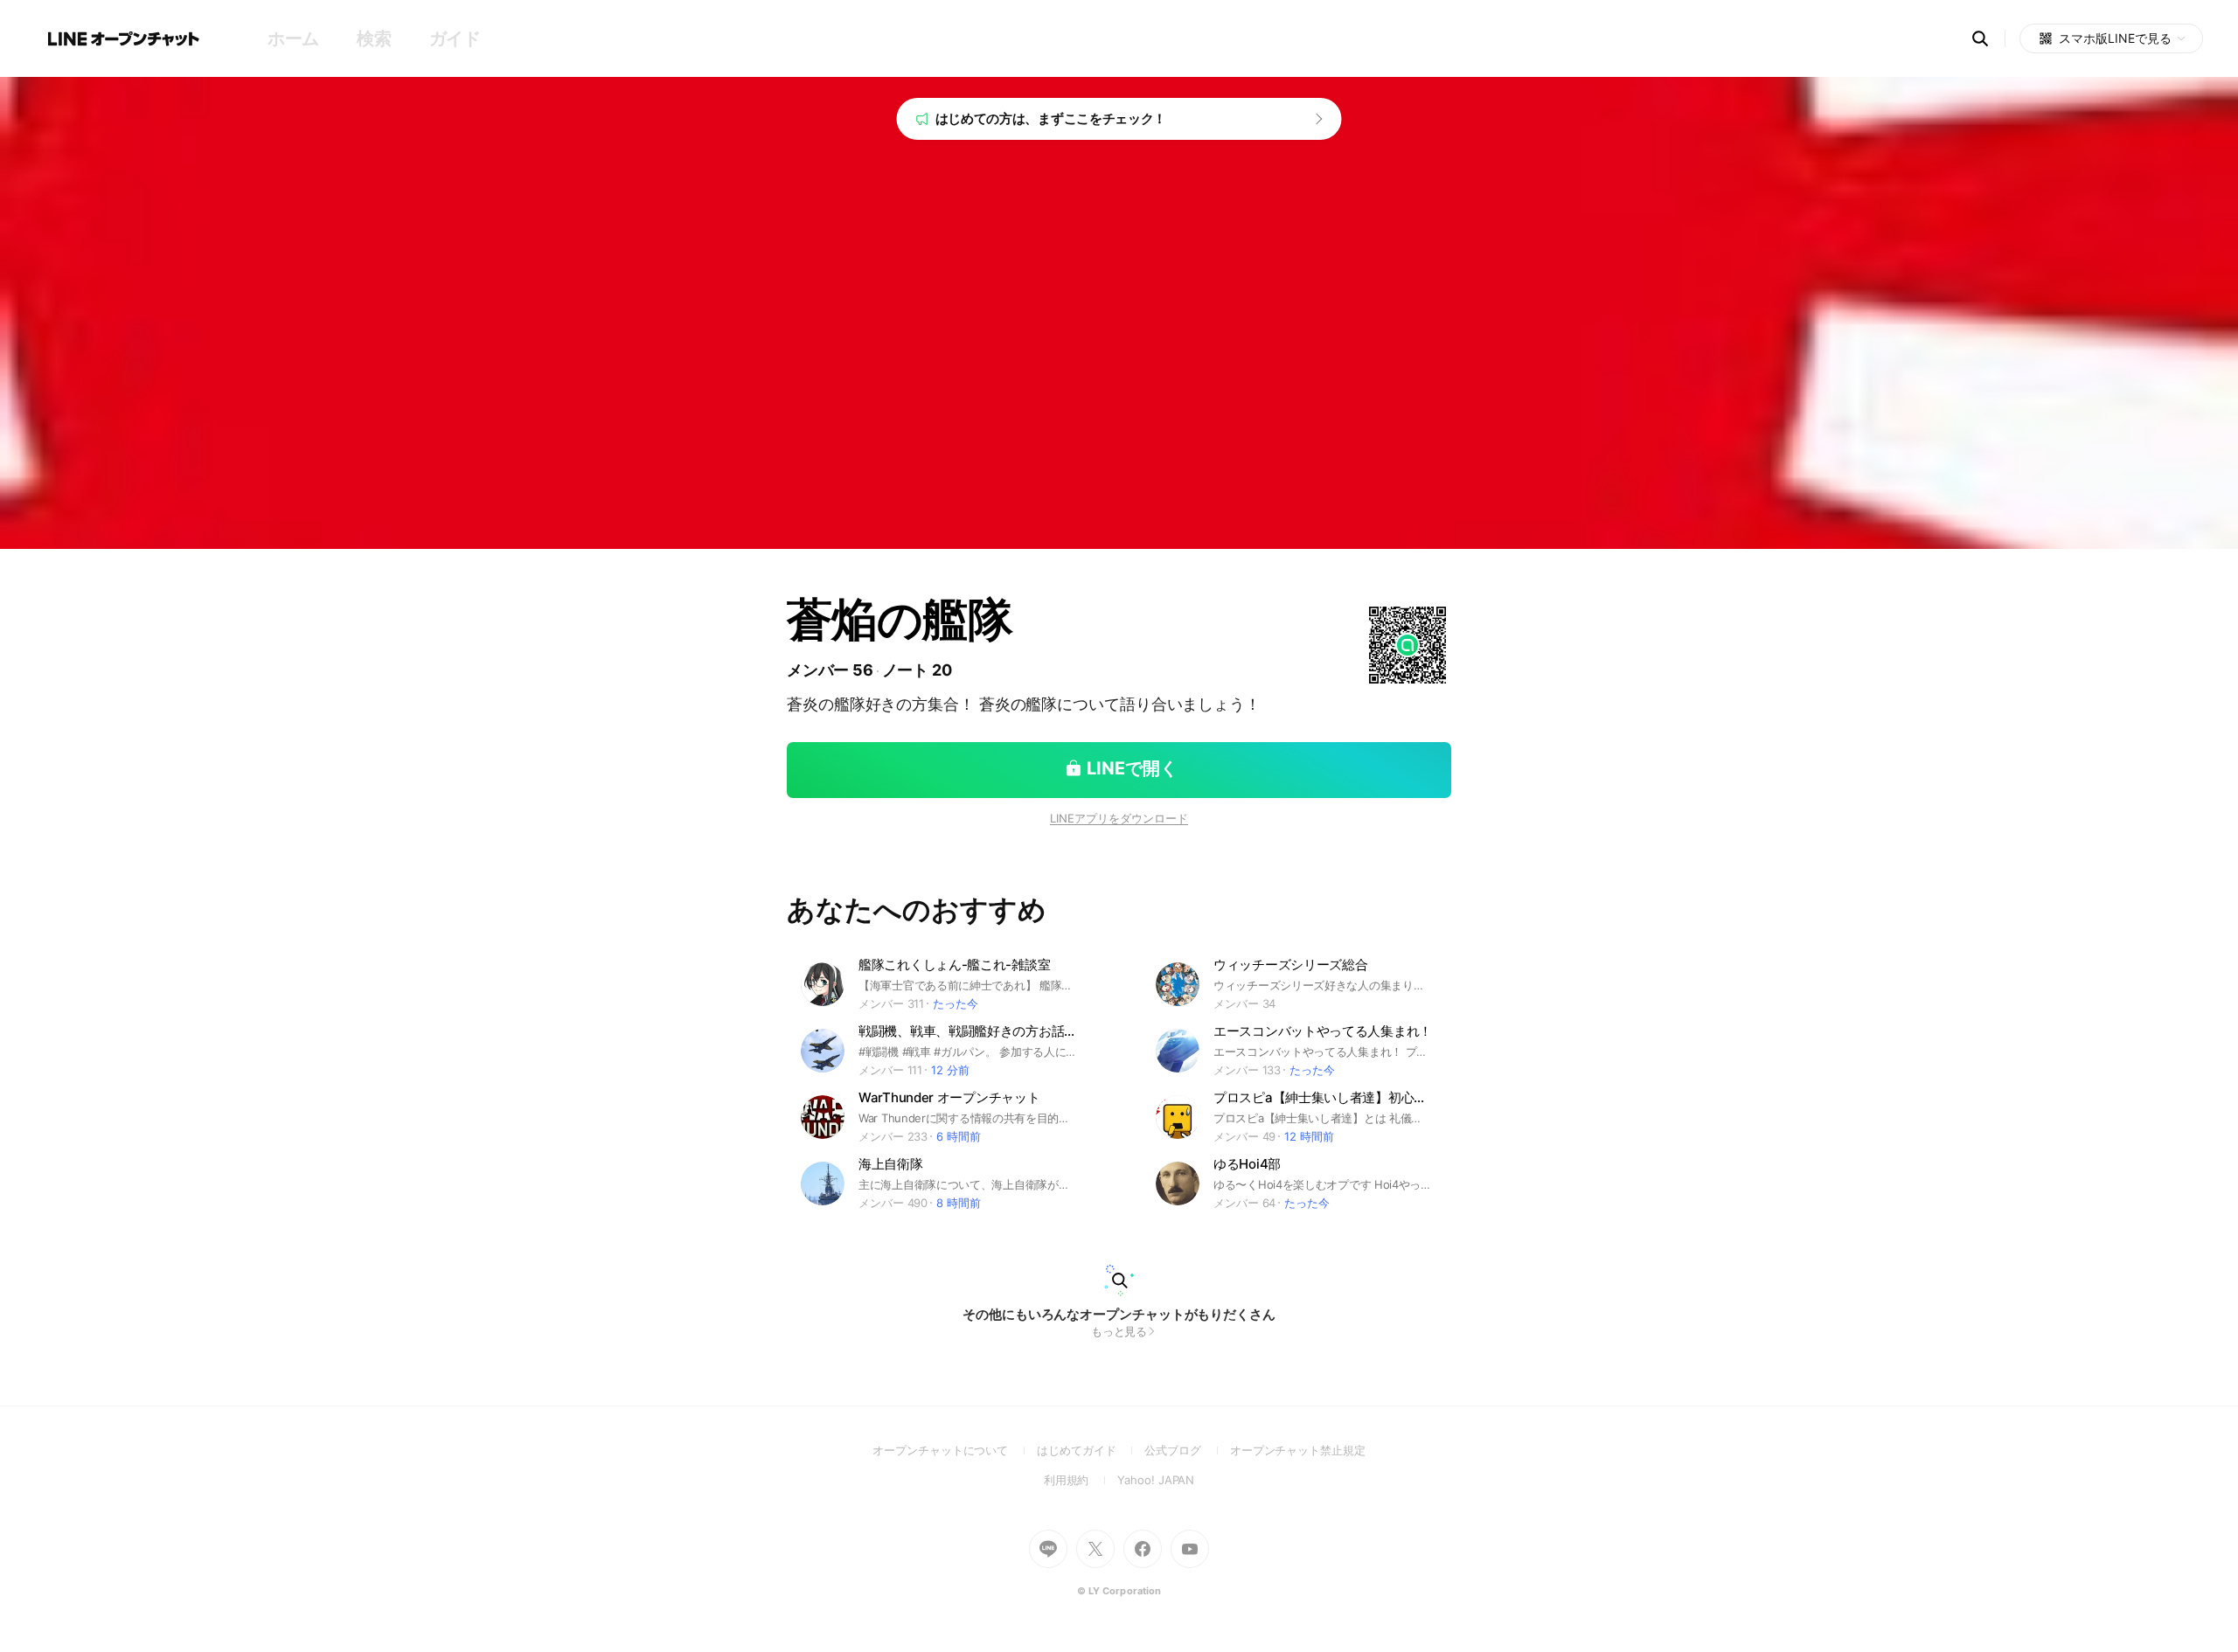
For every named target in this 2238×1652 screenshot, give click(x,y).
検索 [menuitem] (374, 38)
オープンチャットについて (955, 1450)
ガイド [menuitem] (455, 38)
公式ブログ (1187, 1450)
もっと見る (1119, 1331)
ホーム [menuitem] (293, 38)
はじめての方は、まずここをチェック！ (1051, 118)
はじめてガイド (1091, 1450)
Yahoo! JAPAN (1156, 1480)
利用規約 (1081, 1480)
